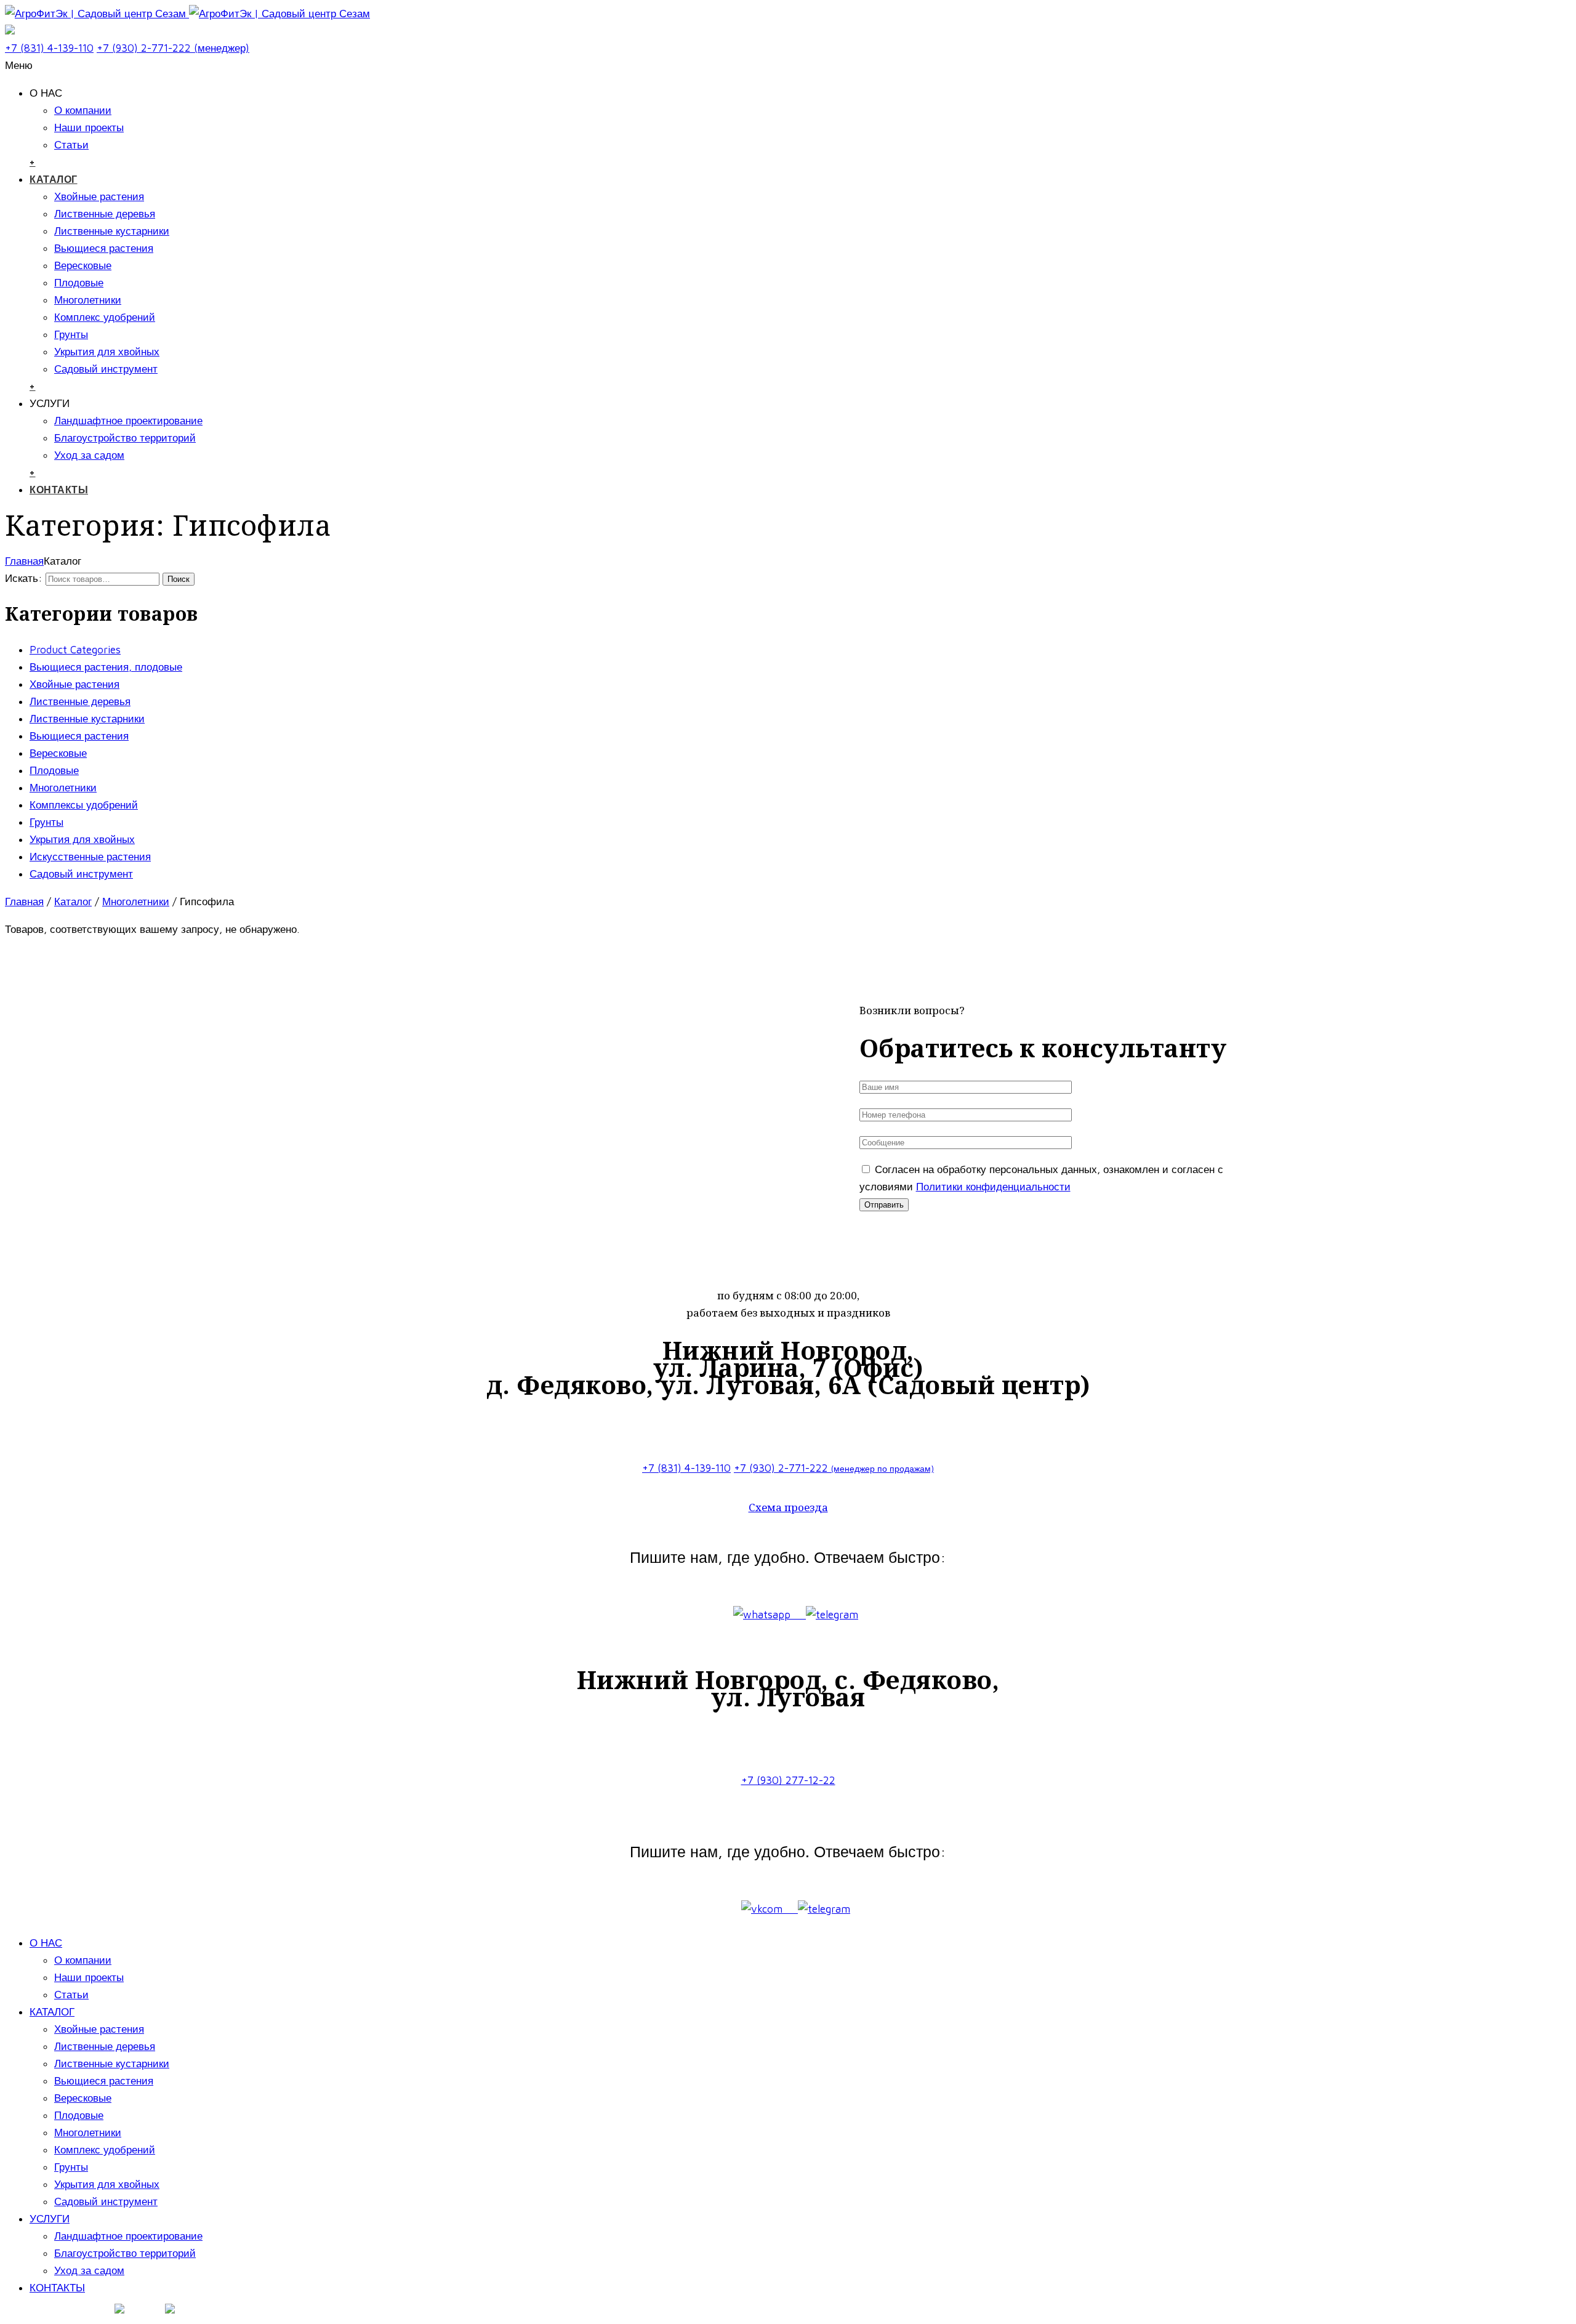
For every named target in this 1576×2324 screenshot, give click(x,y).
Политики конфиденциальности (993, 1187)
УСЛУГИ (50, 2219)
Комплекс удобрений (105, 317)
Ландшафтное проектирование (128, 421)
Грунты (71, 334)
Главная (24, 561)
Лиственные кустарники (112, 231)
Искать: (24, 578)
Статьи (71, 145)
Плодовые (79, 283)
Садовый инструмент (106, 369)
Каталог (73, 902)
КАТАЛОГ (54, 179)
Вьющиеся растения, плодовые (106, 667)
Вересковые (83, 265)
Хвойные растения (99, 196)
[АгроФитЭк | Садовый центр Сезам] (187, 14)
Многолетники (88, 300)
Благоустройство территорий (125, 438)
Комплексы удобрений (84, 805)
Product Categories (75, 650)
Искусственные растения (90, 857)
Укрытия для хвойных (107, 352)
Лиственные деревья (105, 214)
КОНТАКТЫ (59, 490)
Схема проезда (788, 1507)
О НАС (46, 1943)
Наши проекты (89, 127)
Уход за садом (89, 455)
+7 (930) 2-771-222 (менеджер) (173, 48)
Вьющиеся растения (104, 248)
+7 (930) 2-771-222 (834, 1468)
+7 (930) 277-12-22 (788, 1780)
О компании (83, 110)
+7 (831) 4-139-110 (49, 48)
